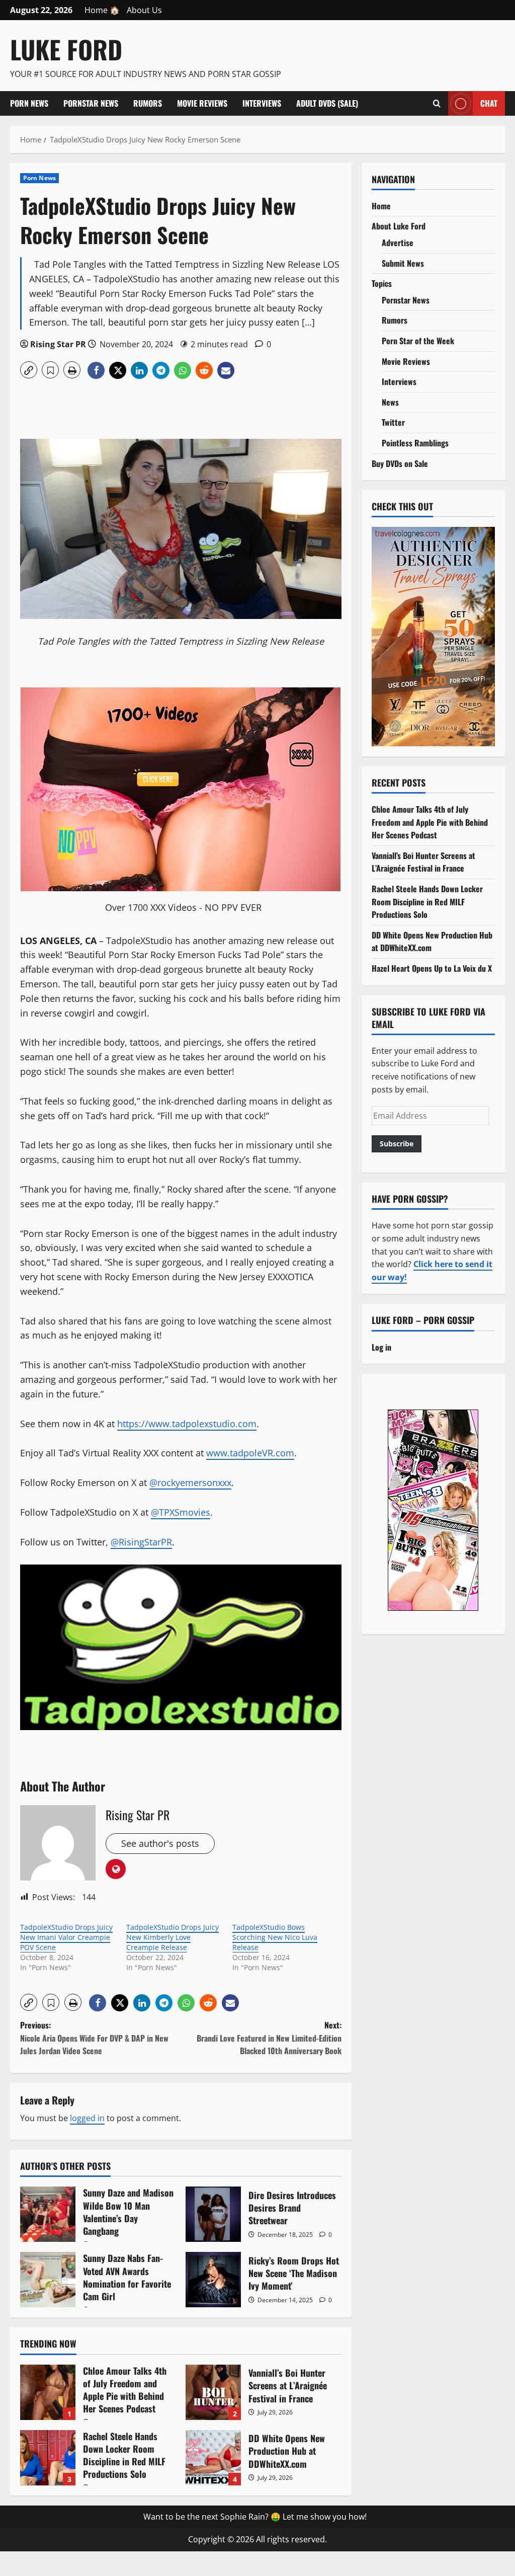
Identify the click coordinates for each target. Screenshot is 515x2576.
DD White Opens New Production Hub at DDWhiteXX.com (213, 2458)
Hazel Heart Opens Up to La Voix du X (432, 968)
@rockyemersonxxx (190, 1482)
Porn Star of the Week (418, 341)
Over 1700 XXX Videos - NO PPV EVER (183, 907)
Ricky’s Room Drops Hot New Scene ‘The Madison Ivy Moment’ (213, 2280)
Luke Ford (66, 49)
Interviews (262, 103)
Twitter (393, 422)
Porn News (29, 103)
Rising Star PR (58, 344)
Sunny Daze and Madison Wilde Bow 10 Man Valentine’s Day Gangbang (48, 2214)
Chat (489, 103)
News (390, 402)
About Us (144, 10)
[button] (29, 370)
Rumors (148, 103)
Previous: (94, 2038)
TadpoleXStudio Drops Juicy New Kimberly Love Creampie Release (173, 1937)
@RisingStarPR (141, 1542)
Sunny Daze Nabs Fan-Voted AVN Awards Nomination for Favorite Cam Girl (48, 2280)
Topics (382, 283)
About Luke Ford (399, 226)
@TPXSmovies (181, 1512)
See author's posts (160, 1843)
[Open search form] (437, 103)
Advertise (398, 243)
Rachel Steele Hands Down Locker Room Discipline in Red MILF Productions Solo (48, 2458)
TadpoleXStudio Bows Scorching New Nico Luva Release (275, 1937)
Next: (269, 2038)
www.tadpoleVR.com (250, 1453)
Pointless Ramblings (415, 443)
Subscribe (397, 1144)
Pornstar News (91, 103)
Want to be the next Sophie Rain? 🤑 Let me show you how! (255, 2517)
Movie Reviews (202, 103)
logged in (87, 2118)
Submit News (403, 263)
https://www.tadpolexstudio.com (187, 1424)
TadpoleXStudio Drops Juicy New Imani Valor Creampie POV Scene (66, 1937)
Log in (381, 1347)
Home (381, 206)
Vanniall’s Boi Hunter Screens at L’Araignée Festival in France (213, 2392)
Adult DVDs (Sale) (327, 103)
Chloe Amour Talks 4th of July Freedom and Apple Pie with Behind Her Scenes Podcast (48, 2392)
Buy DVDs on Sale (400, 463)
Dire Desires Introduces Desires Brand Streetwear (213, 2214)
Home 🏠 (102, 10)
